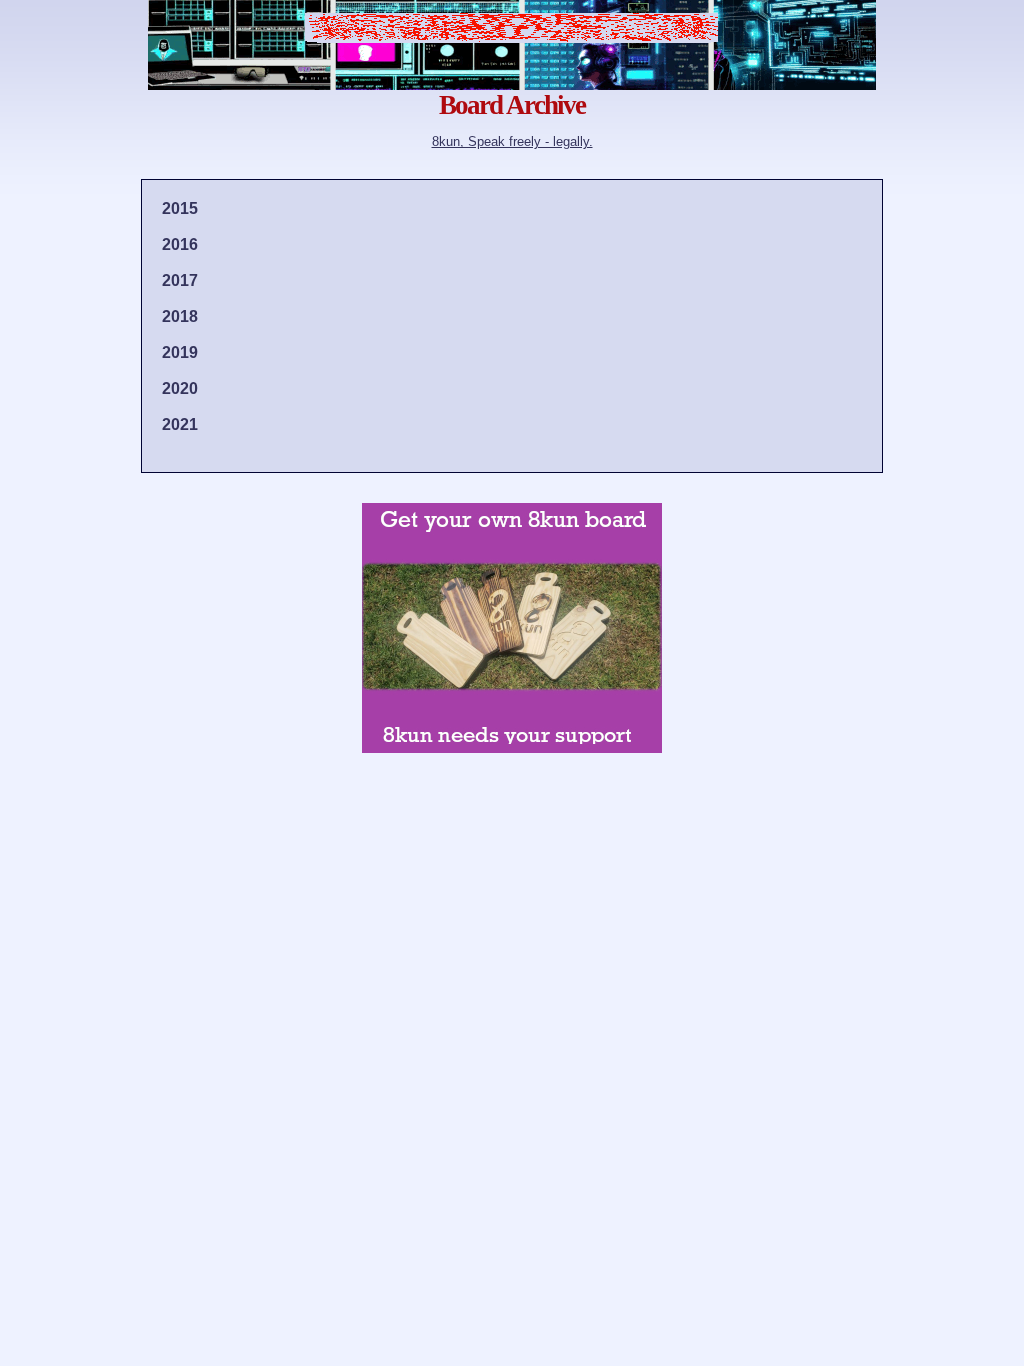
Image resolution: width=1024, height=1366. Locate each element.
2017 (180, 280)
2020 (180, 388)
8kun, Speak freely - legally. (512, 141)
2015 (180, 208)
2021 (180, 424)
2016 (180, 244)
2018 (180, 316)
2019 (180, 352)
